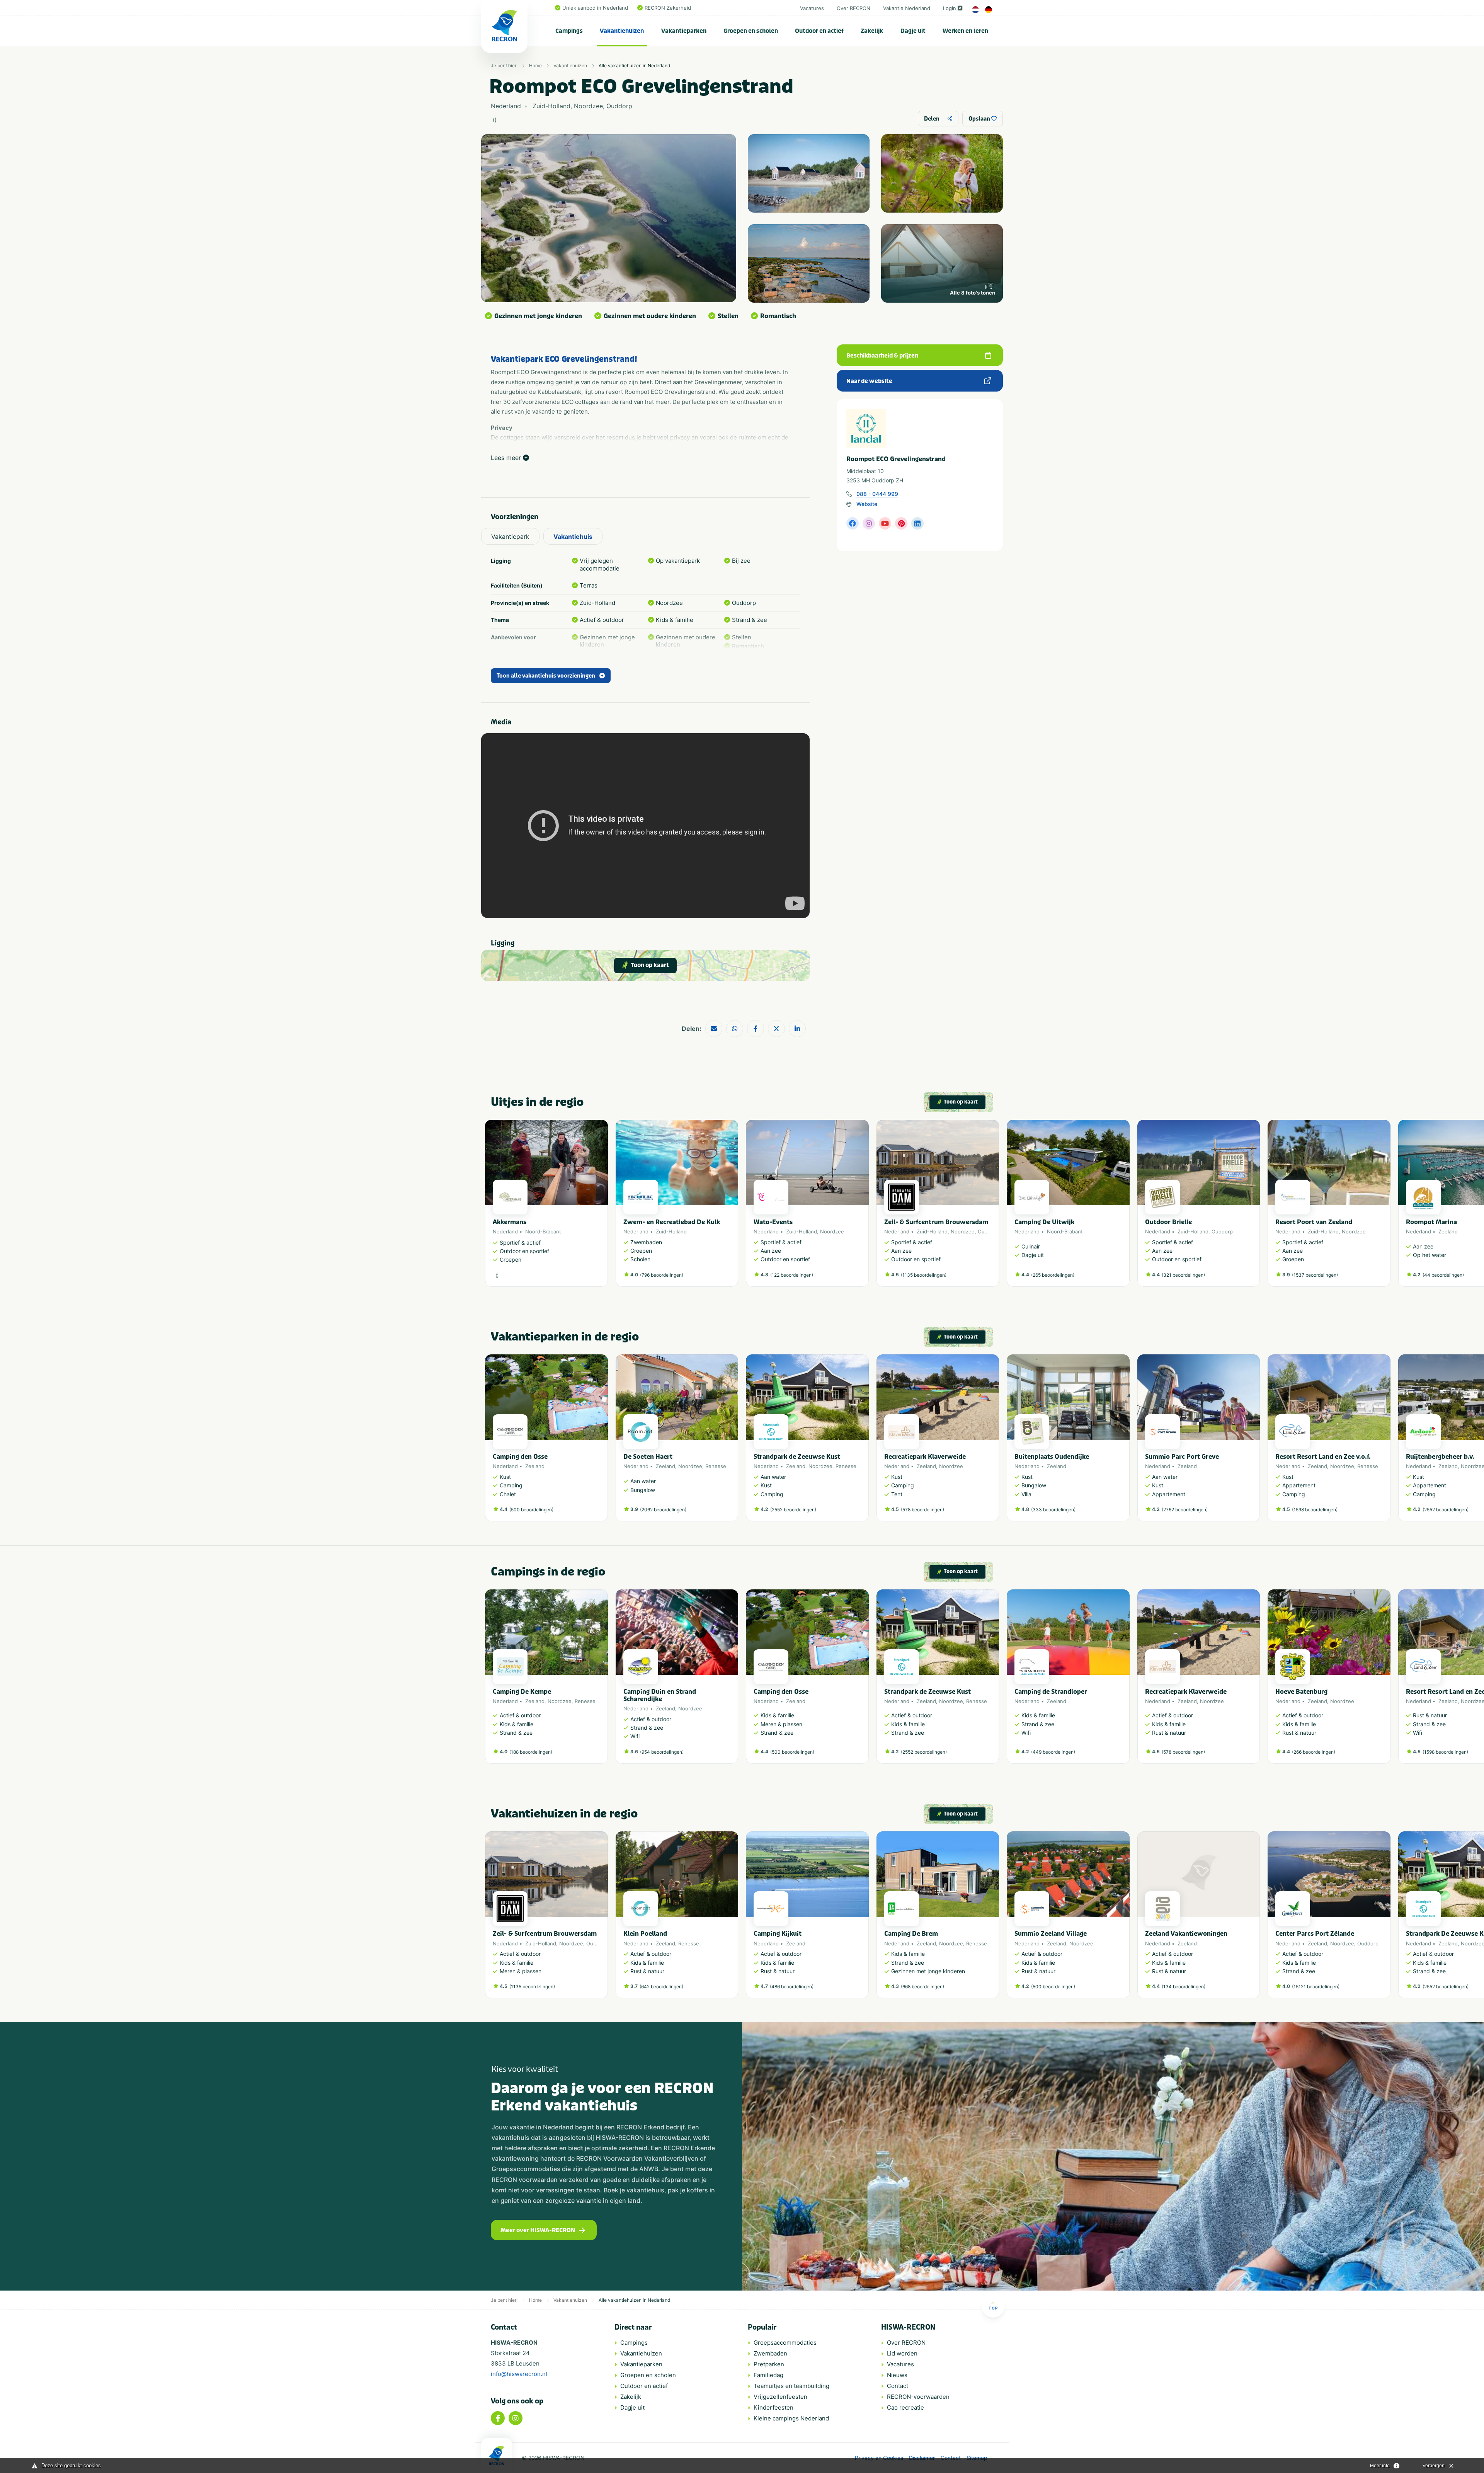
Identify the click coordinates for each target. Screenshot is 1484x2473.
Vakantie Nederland (907, 8)
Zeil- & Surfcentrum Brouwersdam (936, 1222)
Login (950, 8)
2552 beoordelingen (793, 1510)
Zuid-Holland (671, 1231)
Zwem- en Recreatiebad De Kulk (672, 1222)
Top (993, 2308)
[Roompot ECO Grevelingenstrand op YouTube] (885, 523)
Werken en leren (965, 31)
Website (867, 504)
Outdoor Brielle (1168, 1222)
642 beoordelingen (661, 1987)
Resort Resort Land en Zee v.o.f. (1323, 1457)
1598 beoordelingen (1315, 1510)
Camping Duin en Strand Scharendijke (660, 1695)
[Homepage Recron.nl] (497, 2456)
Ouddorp (988, 1231)
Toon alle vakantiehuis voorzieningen (546, 676)
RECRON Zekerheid (668, 8)
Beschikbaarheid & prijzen (882, 356)
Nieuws (897, 2375)
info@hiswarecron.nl (519, 2374)
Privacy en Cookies (879, 2458)
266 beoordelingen (1314, 1752)
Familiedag (768, 2375)
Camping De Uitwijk (1044, 1222)
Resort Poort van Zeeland (1314, 1222)
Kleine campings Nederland (791, 2418)
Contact (898, 2386)
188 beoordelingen (531, 1752)
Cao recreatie (905, 2407)
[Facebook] (498, 2418)
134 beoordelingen (1184, 1987)
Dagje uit (913, 31)
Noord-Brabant (543, 1231)
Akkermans (510, 1222)
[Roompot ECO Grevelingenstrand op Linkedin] (917, 523)
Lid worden (902, 2353)
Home (535, 66)
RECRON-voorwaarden (918, 2397)
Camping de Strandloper (1051, 1692)
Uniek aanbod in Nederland (595, 8)
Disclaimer (922, 2458)
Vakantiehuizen (622, 31)
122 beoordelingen (792, 1275)
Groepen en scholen (751, 31)
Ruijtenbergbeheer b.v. (1440, 1457)
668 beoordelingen (922, 1987)
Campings (569, 31)
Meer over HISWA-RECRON (538, 2230)
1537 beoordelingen (1315, 1275)
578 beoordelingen (922, 1510)
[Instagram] (516, 2418)
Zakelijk (872, 31)
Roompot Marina (1431, 1222)
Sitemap (977, 2458)
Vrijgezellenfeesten (780, 2397)
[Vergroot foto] (809, 173)
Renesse (716, 1466)
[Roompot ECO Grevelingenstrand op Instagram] (869, 523)
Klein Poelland (645, 1934)
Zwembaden (770, 2353)
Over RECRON (853, 8)
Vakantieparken (684, 31)
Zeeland (1448, 1231)
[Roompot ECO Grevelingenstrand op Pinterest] (901, 523)
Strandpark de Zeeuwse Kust (797, 1457)
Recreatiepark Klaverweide (925, 1457)
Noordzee (832, 1231)
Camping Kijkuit (778, 1934)
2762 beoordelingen (1185, 1510)
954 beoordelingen (662, 1752)
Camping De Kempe (522, 1692)
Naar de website (869, 381)
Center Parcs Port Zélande (1315, 1934)
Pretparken (769, 2364)
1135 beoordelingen (924, 1275)
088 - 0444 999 (877, 494)
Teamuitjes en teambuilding (791, 2386)
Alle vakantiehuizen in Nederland (634, 66)
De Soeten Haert (648, 1457)
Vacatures (812, 8)
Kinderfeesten (773, 2407)
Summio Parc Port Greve (1182, 1457)
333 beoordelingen (1053, 1510)
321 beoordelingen (1183, 1275)
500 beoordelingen (531, 1510)
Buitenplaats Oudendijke (1052, 1457)
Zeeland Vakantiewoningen (1186, 1934)
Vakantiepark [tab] (510, 536)
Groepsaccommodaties (785, 2343)
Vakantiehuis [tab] (573, 536)
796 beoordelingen (662, 1275)
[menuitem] (569, 31)
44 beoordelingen (1443, 1275)
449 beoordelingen (1053, 1752)
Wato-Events (773, 1222)
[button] (995, 1207)
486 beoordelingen (792, 1987)
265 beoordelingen (1053, 1275)
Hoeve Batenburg (1301, 1692)
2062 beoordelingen (663, 1510)
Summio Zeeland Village (1051, 1934)
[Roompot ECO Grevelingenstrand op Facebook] (853, 523)
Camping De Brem (911, 1934)
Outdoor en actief (819, 31)
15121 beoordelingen (1316, 1987)
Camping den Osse (520, 1457)
